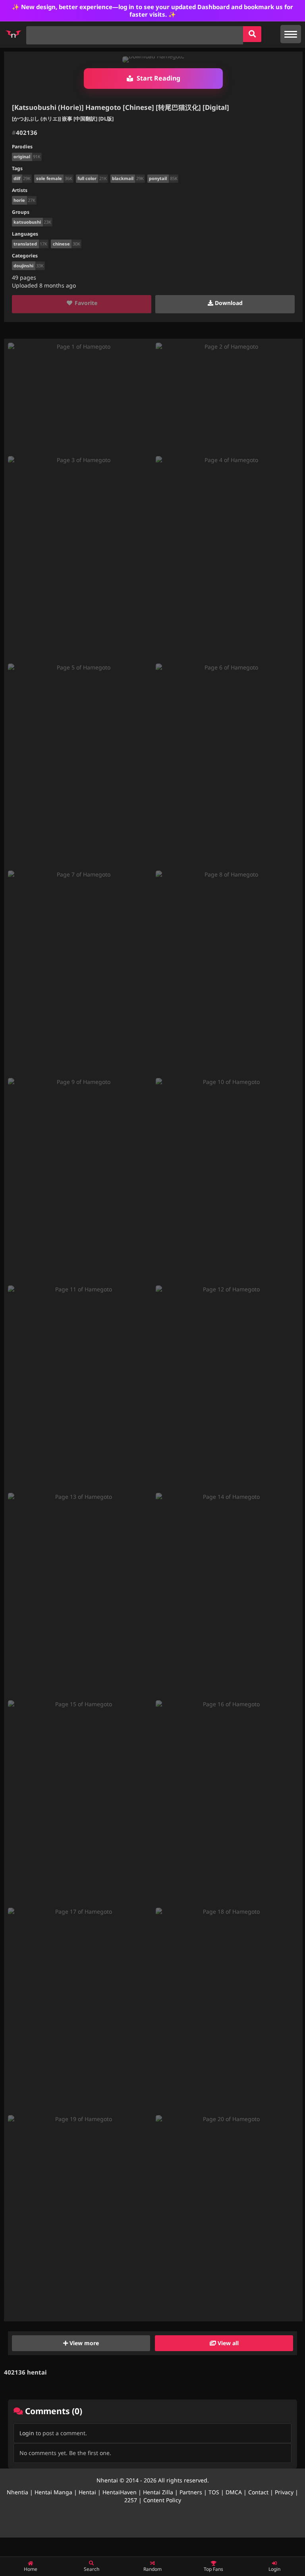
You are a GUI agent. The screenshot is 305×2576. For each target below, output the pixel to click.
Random (152, 2569)
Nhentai (107, 2480)
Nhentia (17, 2492)
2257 (131, 2500)
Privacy (284, 2492)
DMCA (234, 2492)
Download (228, 303)
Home (31, 2569)
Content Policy (162, 2500)
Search (92, 2569)
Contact (258, 2492)
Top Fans (213, 2569)
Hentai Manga (53, 2492)
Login (27, 2433)
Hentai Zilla (158, 2492)
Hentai (87, 2492)
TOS (214, 2492)
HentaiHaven (120, 2492)
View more (83, 2343)
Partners (191, 2492)
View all (227, 2343)
